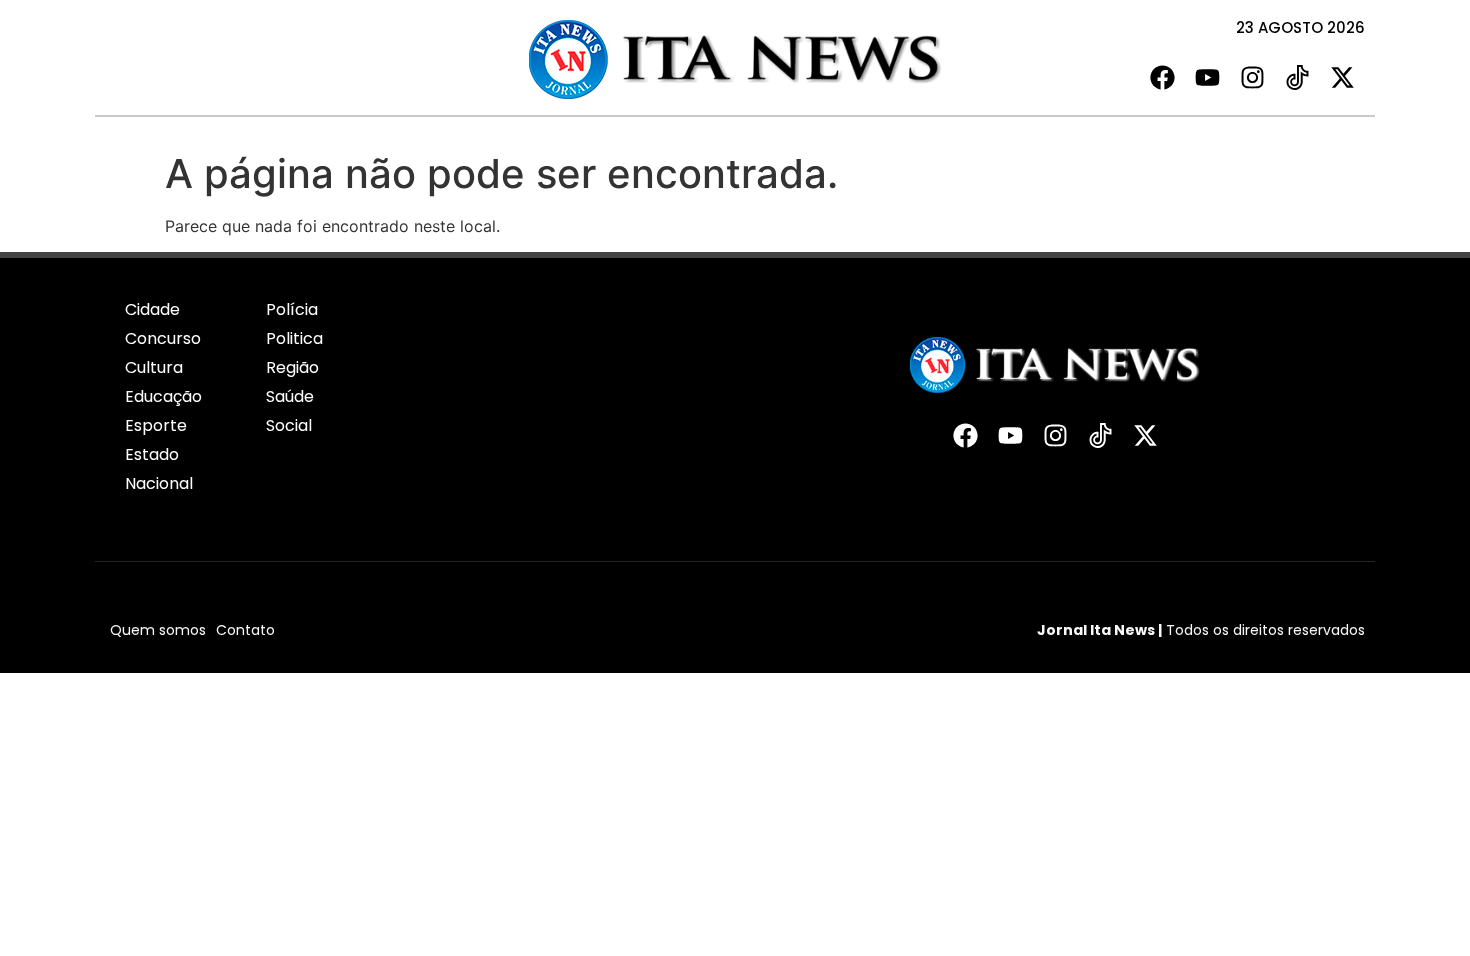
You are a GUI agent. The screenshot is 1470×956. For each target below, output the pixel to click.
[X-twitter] (1342, 77)
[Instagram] (1252, 77)
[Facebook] (1162, 77)
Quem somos (158, 630)
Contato (245, 630)
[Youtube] (1207, 77)
